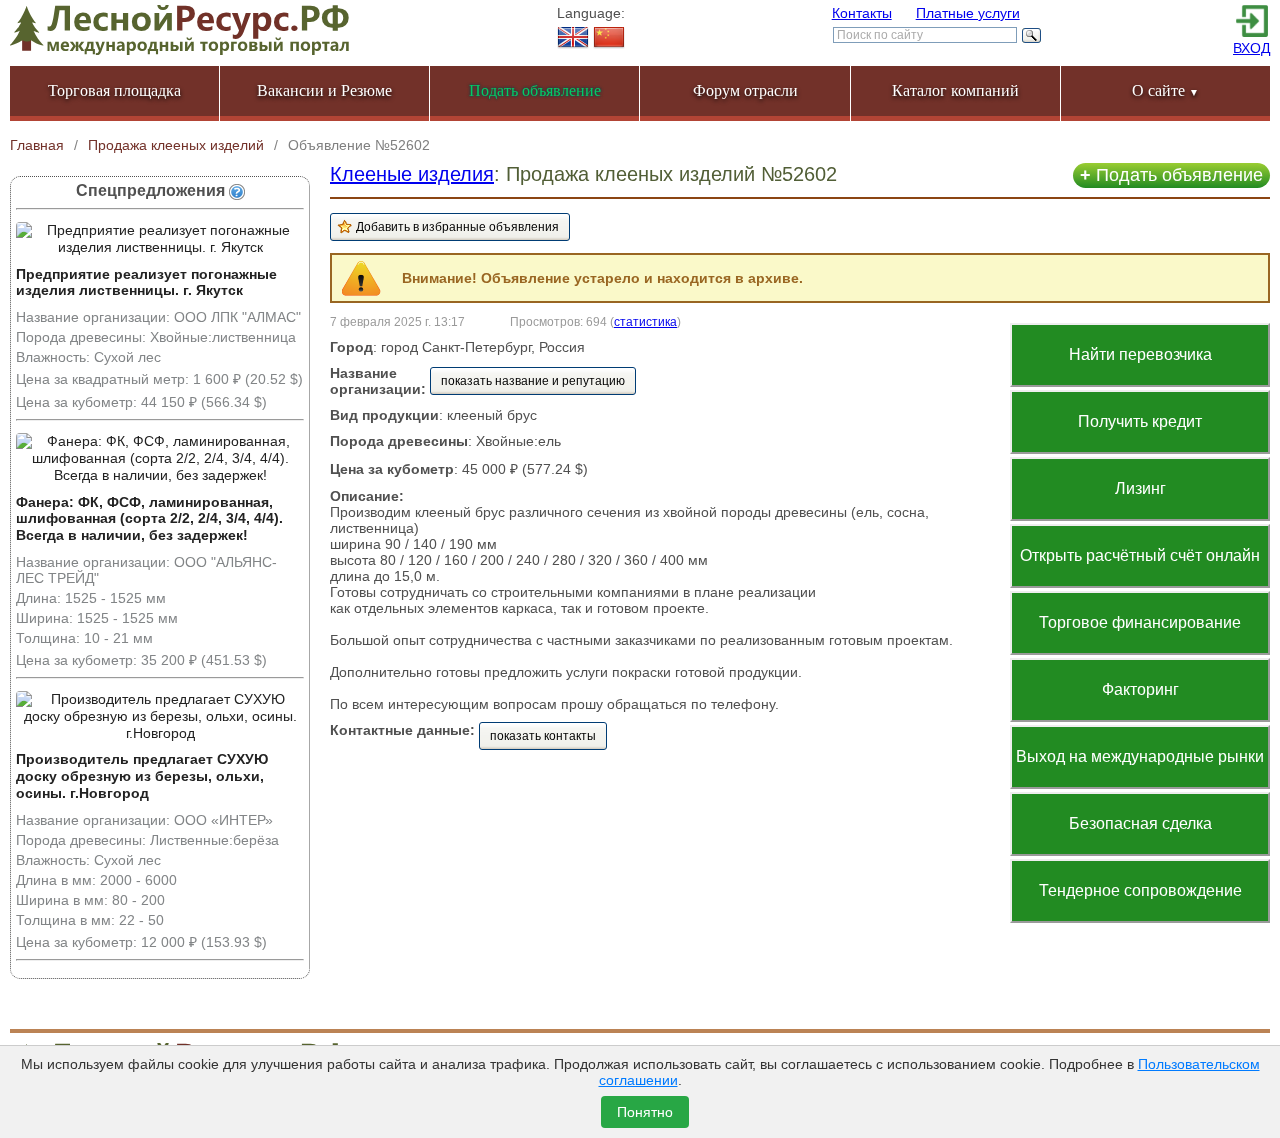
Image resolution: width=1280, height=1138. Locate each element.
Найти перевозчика (1140, 354)
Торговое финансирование (1140, 622)
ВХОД (1251, 48)
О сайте (1165, 90)
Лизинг (1140, 488)
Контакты (862, 13)
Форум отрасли (745, 90)
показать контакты (543, 736)
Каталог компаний (955, 90)
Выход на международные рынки (1140, 756)
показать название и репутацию (533, 381)
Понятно (645, 1112)
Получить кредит (1140, 421)
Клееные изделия (412, 174)
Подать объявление (1171, 175)
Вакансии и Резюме (324, 90)
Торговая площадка (114, 90)
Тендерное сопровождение (1140, 890)
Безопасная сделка (1140, 823)
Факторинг (1140, 689)
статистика (645, 321)
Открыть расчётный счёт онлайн (1140, 555)
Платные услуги (968, 13)
